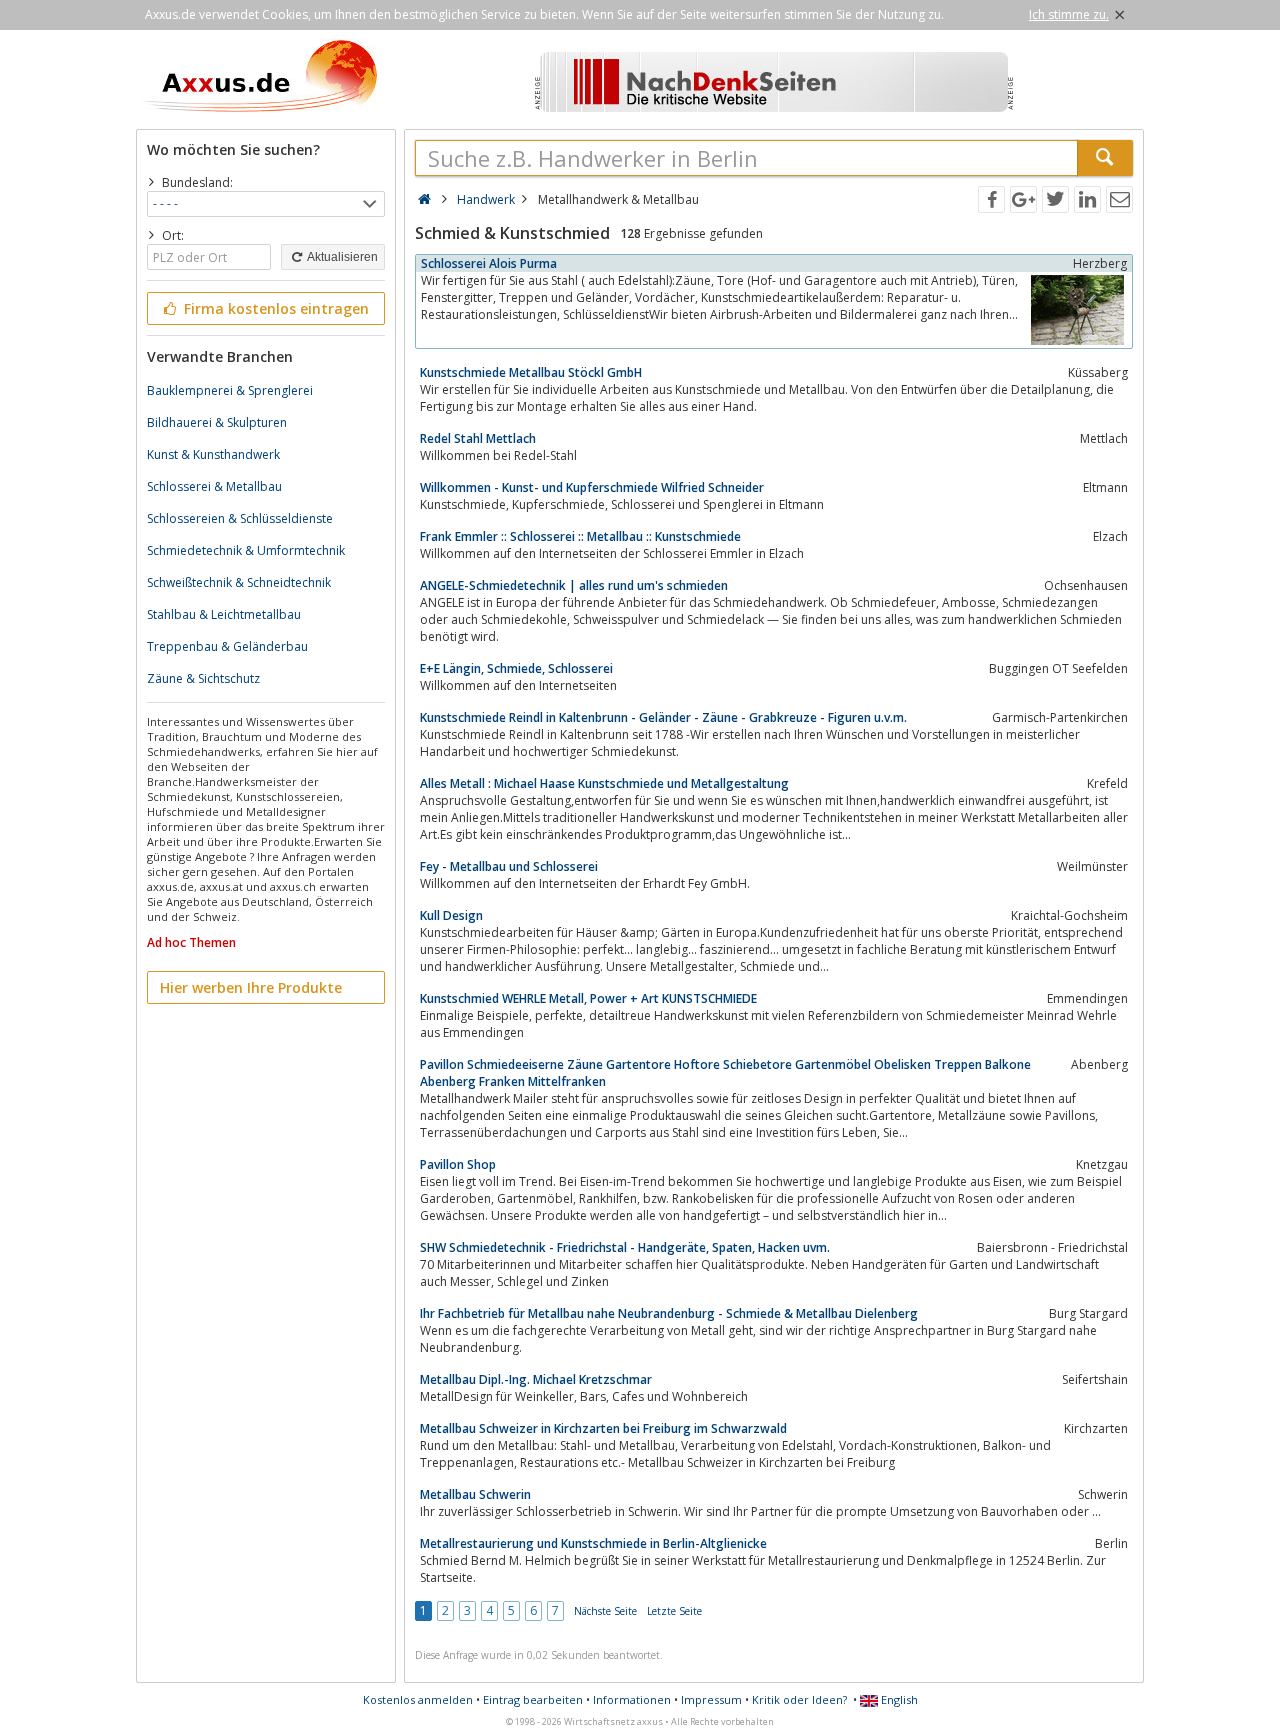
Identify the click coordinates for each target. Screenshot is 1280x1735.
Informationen (632, 1699)
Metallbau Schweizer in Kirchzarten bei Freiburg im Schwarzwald (603, 1428)
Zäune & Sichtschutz (203, 678)
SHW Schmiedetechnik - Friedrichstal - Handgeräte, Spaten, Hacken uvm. (625, 1247)
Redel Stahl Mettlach (478, 438)
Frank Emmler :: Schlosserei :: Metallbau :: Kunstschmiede (580, 536)
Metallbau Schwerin (475, 1494)
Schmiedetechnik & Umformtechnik (246, 550)
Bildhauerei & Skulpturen (217, 422)
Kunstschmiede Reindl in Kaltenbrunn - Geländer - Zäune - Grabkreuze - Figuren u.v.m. (663, 717)
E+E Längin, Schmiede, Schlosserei (516, 668)
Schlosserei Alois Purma (489, 263)
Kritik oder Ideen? (799, 1699)
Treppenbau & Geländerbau (227, 646)
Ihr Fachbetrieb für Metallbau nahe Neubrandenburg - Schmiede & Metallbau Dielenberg (669, 1313)
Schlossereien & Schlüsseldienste (240, 518)
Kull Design (451, 915)
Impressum (711, 1699)
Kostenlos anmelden (418, 1699)
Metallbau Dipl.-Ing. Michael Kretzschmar (536, 1379)
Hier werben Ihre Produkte (251, 987)
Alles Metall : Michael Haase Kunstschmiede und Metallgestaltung (604, 783)
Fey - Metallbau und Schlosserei (509, 866)
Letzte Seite (674, 1611)
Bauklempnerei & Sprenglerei (230, 390)
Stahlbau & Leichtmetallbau (224, 614)
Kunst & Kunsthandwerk (213, 454)
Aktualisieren (341, 257)
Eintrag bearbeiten (533, 1699)
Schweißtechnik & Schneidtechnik (239, 582)
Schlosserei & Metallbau (214, 486)
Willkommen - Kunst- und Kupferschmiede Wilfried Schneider (592, 487)
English (898, 1699)
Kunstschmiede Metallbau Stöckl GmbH (531, 372)
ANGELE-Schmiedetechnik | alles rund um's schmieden (574, 585)
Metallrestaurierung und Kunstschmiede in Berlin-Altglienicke (593, 1543)
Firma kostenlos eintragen (274, 308)
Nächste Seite (605, 1611)
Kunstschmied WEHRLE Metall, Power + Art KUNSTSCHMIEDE (588, 998)
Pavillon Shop (458, 1164)
